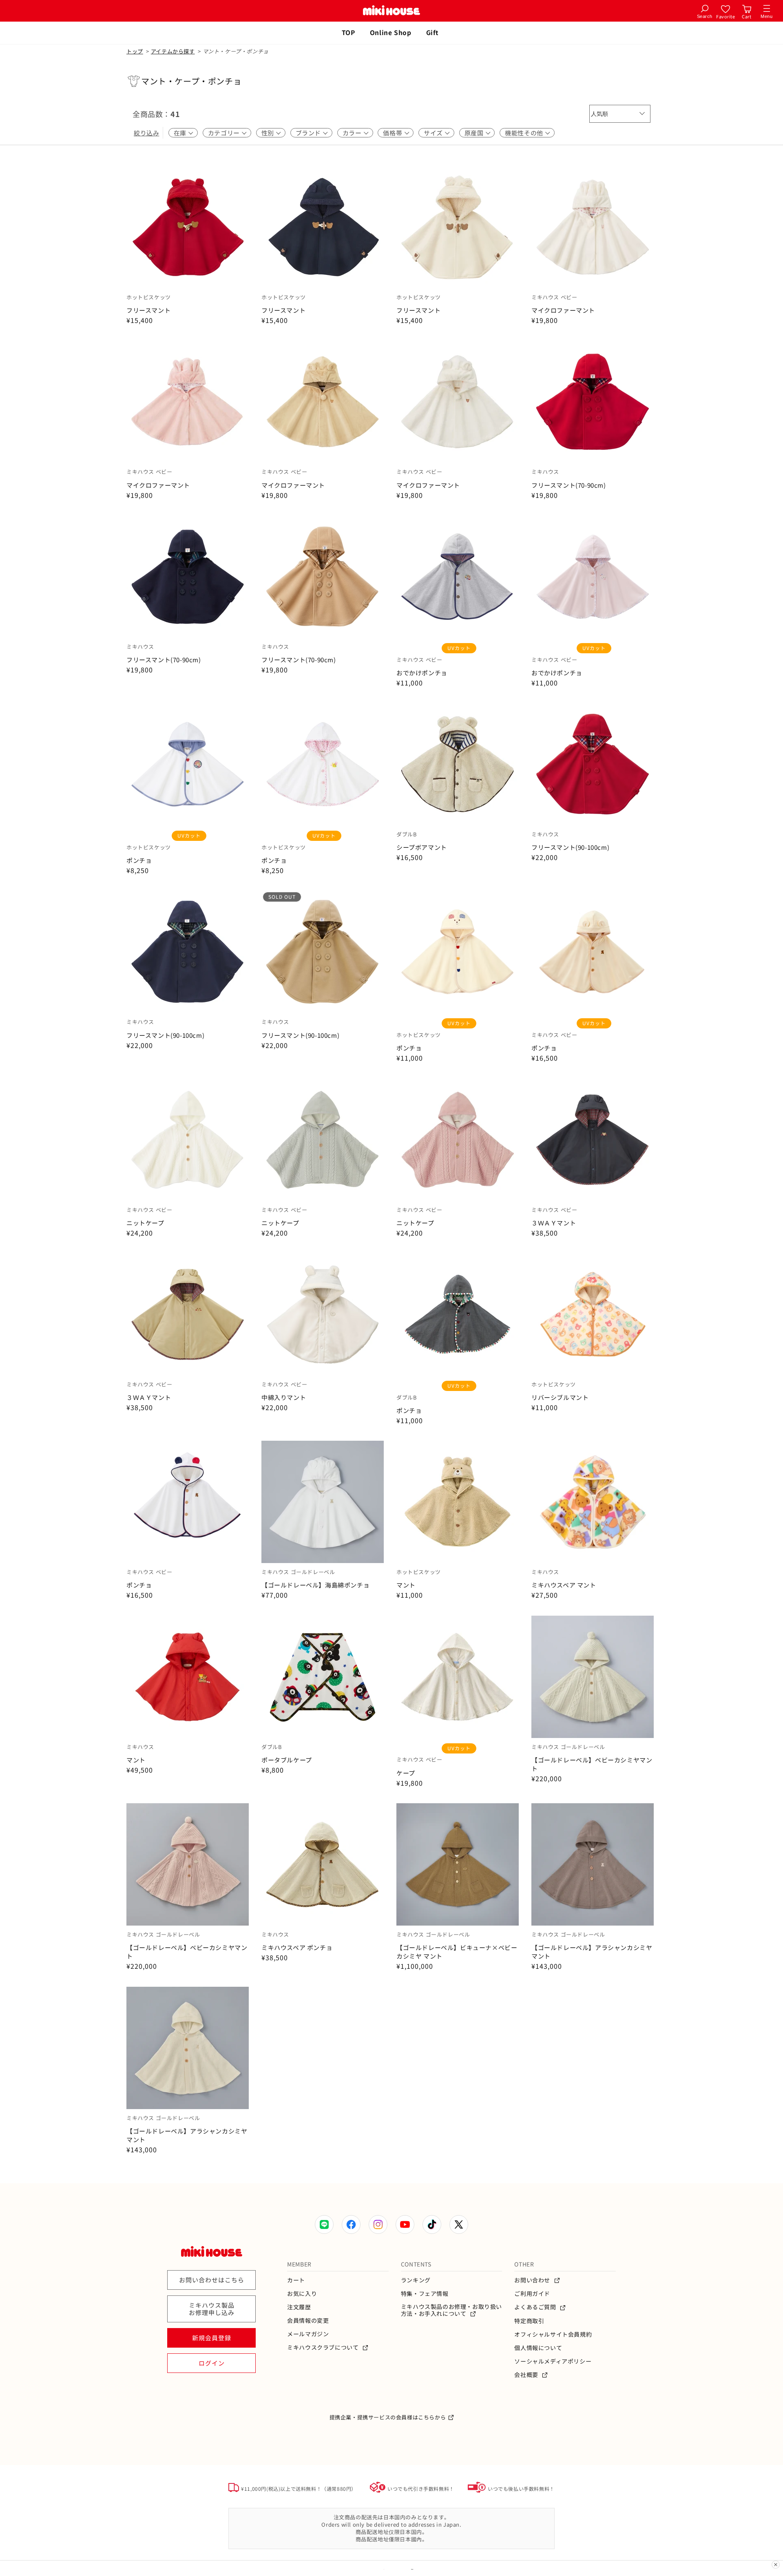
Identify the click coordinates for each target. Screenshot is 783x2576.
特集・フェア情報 (425, 2294)
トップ (135, 51)
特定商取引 (529, 2321)
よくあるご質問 (536, 2307)
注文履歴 (299, 2307)
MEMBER (299, 2264)
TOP (348, 32)
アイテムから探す (173, 51)
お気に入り (302, 2294)
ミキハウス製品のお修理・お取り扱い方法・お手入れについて (451, 2310)
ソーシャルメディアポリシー (553, 2361)
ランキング (416, 2280)
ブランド (308, 133)
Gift (432, 32)
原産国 (474, 133)
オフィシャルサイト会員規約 (553, 2334)
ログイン (212, 2363)
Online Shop (391, 32)
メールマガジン (308, 2334)
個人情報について (538, 2348)
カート (296, 2280)
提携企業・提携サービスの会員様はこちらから (388, 2417)
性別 (268, 133)
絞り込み (146, 133)
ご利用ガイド (532, 2294)
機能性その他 (524, 133)
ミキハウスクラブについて (324, 2347)
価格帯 (393, 133)
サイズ (433, 133)
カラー (352, 133)
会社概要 (527, 2375)
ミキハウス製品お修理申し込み (212, 2309)
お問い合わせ (533, 2280)
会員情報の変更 (308, 2321)
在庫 (180, 133)
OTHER (524, 2264)
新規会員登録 (212, 2338)
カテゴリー (224, 133)
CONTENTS (416, 2264)
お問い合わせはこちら (212, 2280)
